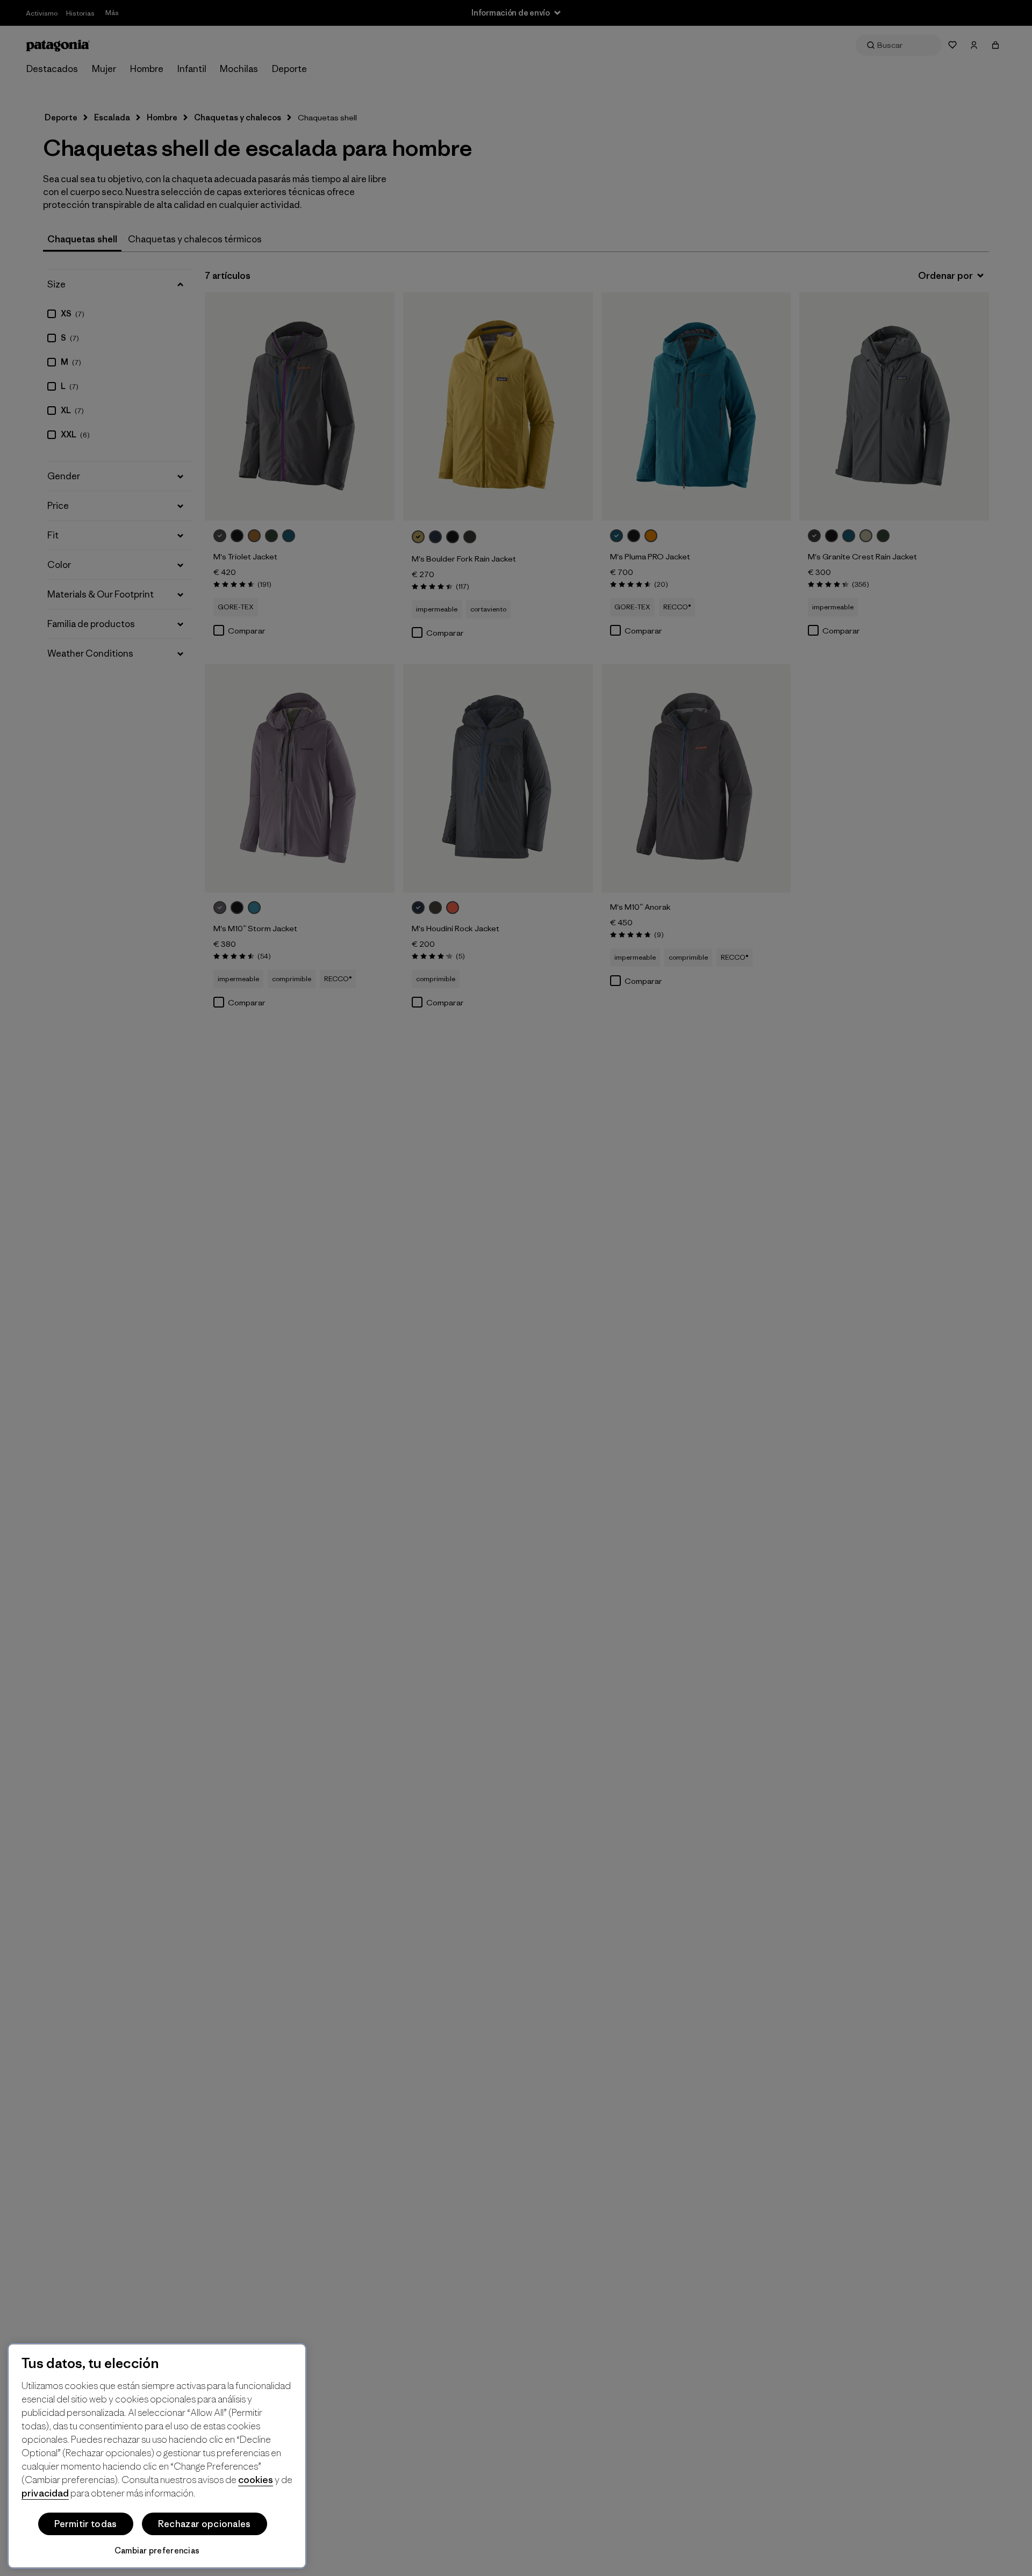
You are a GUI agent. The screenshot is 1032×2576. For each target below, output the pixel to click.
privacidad (45, 2493)
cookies (256, 2480)
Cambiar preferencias (157, 2550)
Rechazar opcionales (205, 2524)
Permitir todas (85, 2524)
